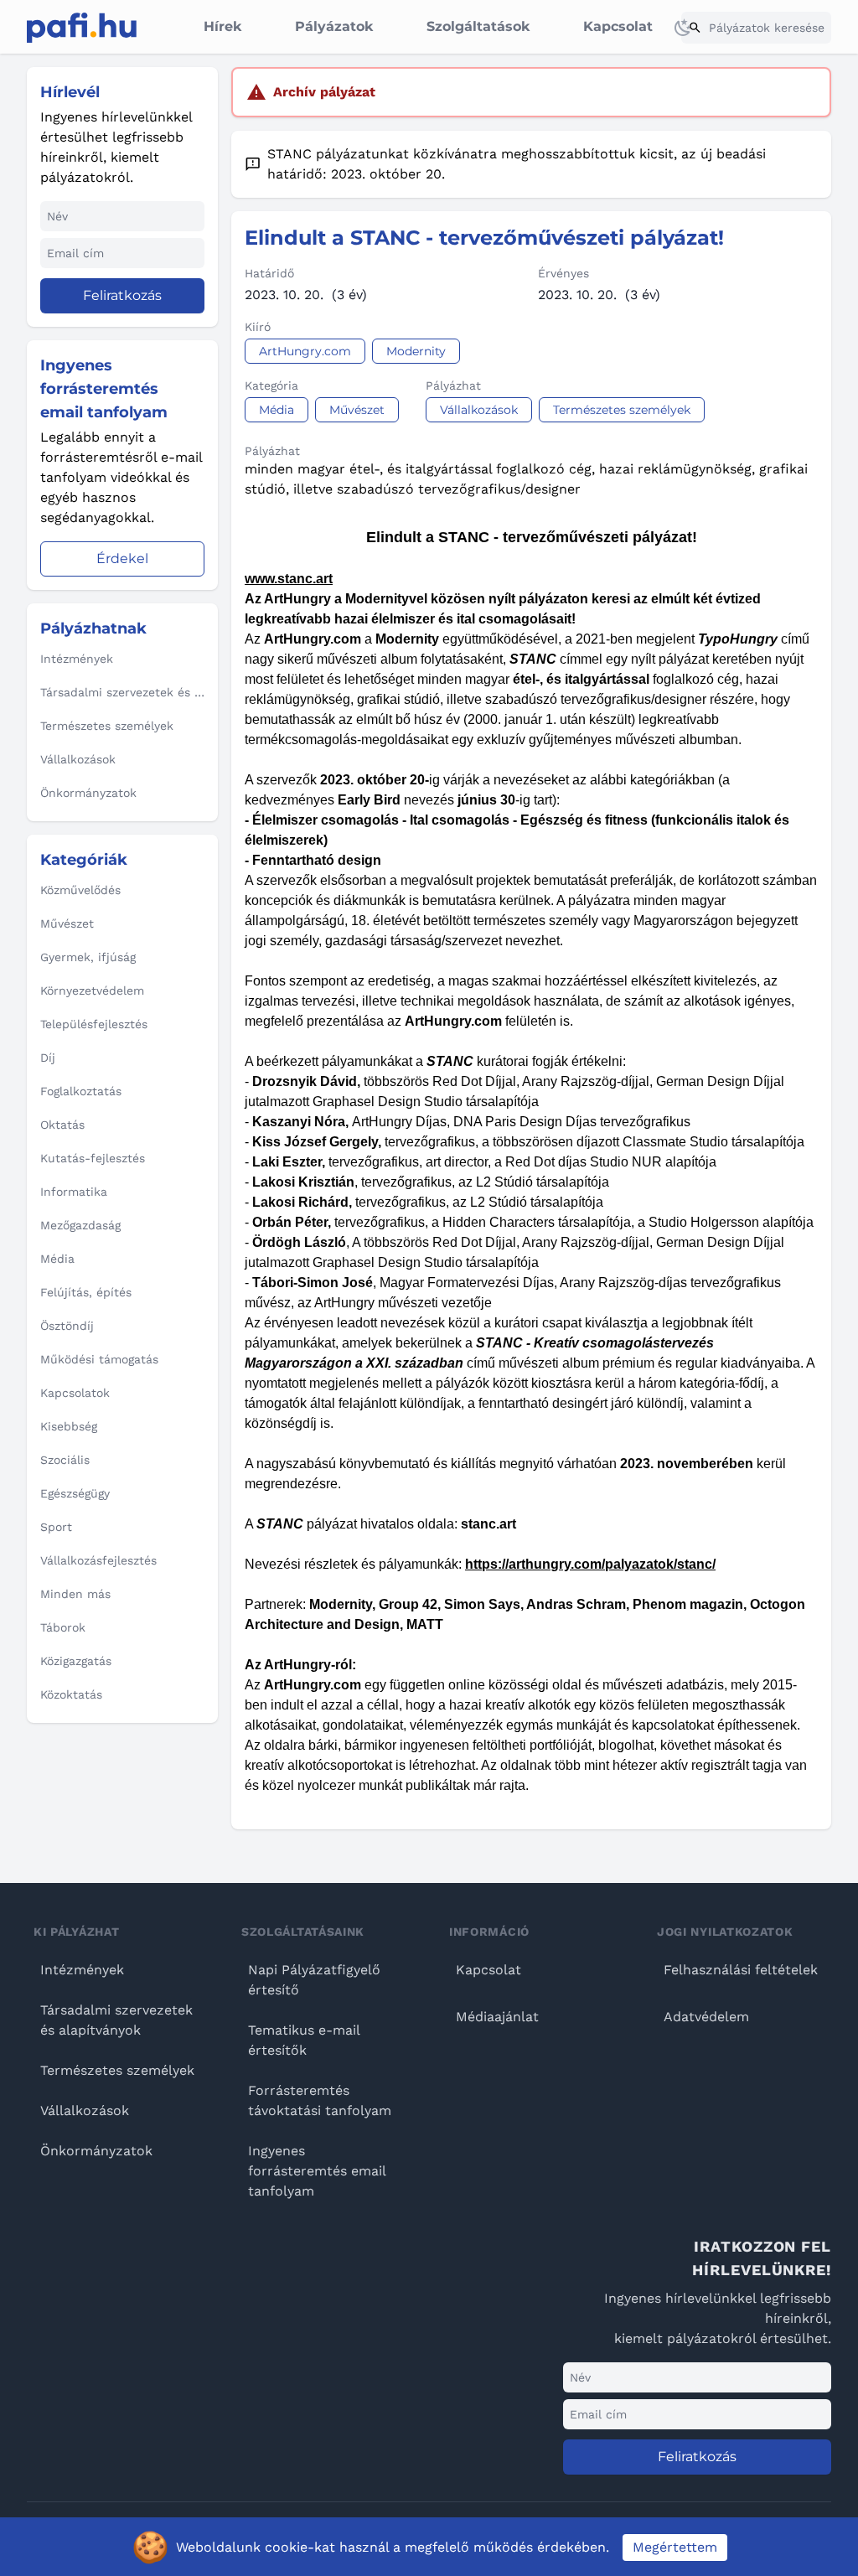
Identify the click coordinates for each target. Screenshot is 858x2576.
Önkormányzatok (96, 2151)
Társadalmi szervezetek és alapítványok (116, 2020)
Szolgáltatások (478, 26)
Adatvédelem (706, 2017)
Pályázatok (334, 26)
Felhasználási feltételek (741, 1970)
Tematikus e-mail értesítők (304, 2040)
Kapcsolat (618, 26)
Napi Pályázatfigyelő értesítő (314, 1980)
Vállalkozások (85, 2110)
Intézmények (82, 1970)
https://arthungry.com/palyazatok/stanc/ (590, 1564)
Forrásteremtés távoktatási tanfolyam (320, 2100)
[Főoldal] (82, 28)
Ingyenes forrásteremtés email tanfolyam (317, 2171)
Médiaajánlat (497, 2017)
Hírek (222, 26)
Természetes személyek (117, 2070)
